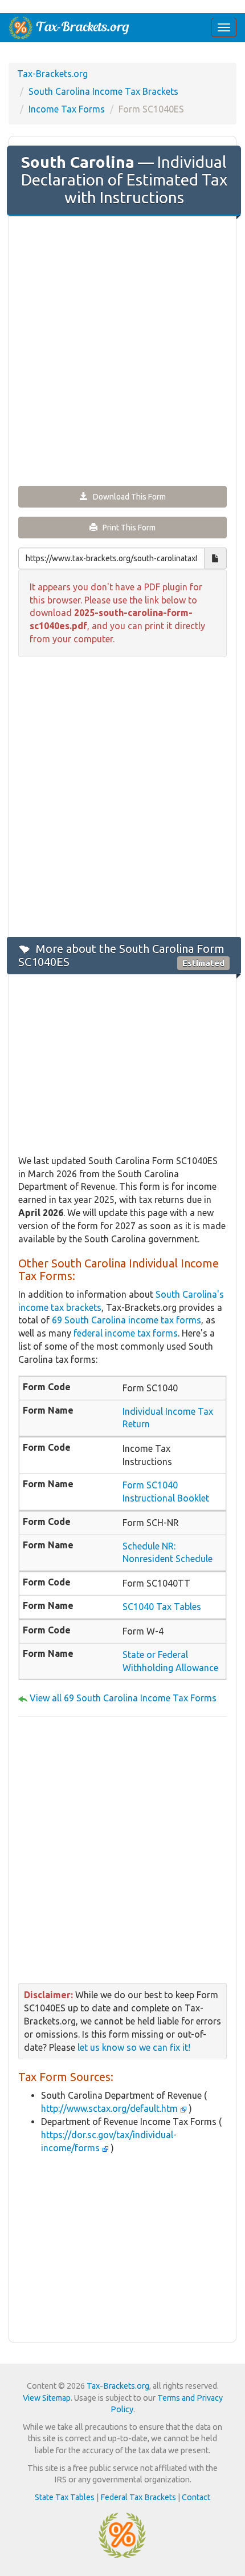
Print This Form (126, 528)
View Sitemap (47, 2398)
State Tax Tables (65, 2497)
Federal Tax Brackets (138, 2497)
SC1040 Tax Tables (162, 1607)
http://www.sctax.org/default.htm (111, 2108)
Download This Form (127, 497)
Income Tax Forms (67, 109)
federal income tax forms (126, 1333)
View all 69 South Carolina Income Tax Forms (123, 1698)
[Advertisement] (122, 350)
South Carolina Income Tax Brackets (103, 91)
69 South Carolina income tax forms (126, 1320)
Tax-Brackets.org (52, 74)
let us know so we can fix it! (134, 2047)
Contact (196, 2497)
